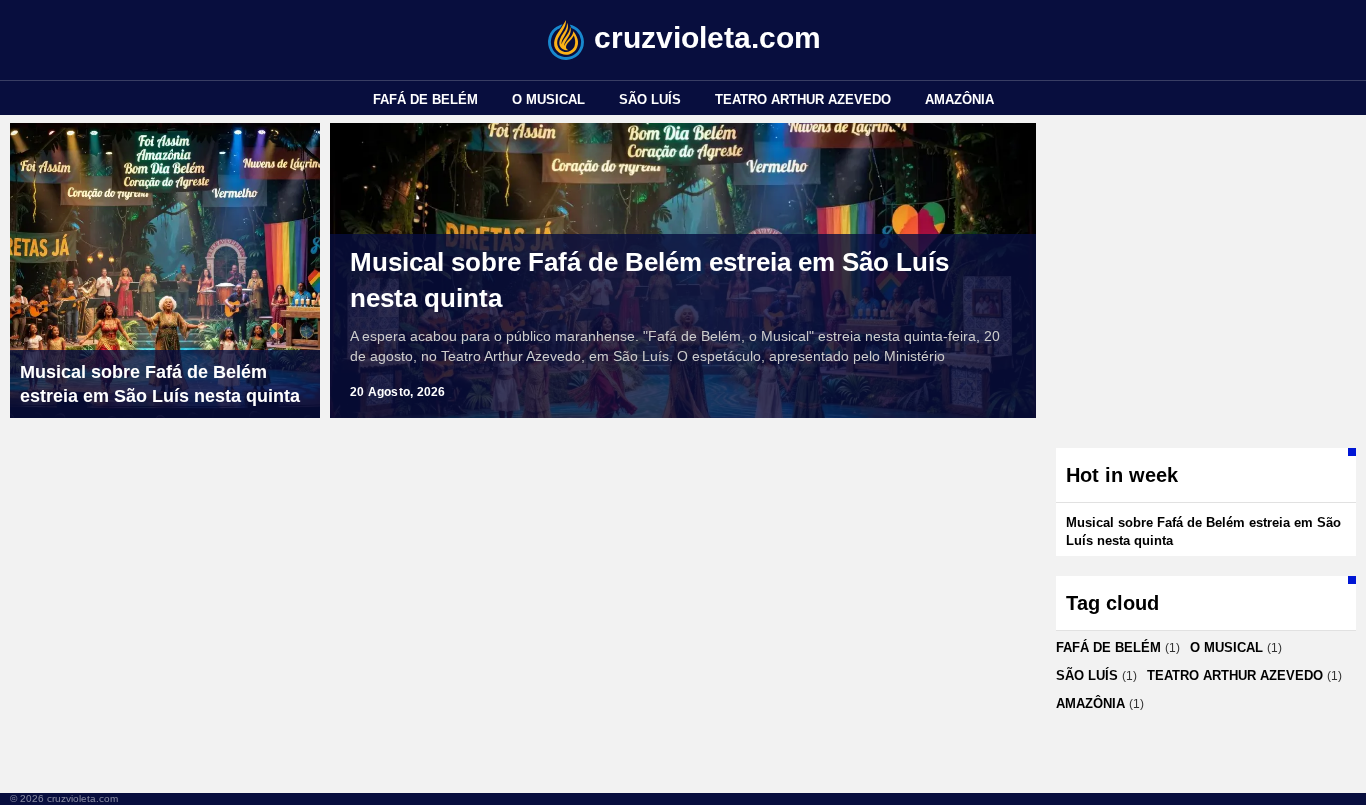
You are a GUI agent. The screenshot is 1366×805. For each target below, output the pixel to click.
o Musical (548, 99)
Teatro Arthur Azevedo (803, 99)
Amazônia (959, 99)
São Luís (650, 99)
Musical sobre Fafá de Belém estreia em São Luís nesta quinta (649, 280)
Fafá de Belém (425, 99)
